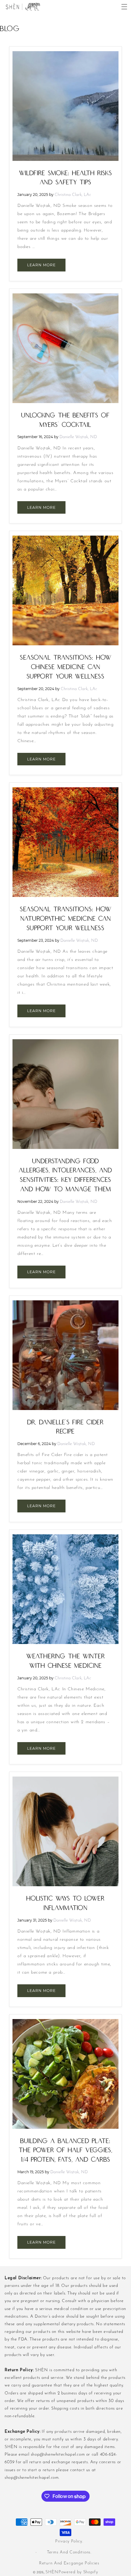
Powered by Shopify (78, 2572)
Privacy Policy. (69, 2541)
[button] (124, 7)
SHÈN (52, 2572)
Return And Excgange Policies (69, 2563)
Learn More (41, 265)
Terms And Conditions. (69, 2552)
